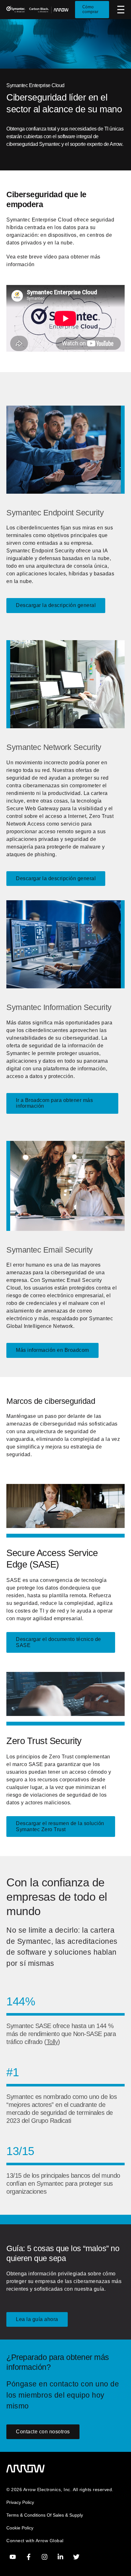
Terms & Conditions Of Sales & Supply (45, 2515)
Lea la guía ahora (37, 2319)
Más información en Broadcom (52, 1350)
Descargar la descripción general (56, 605)
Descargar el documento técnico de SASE (59, 1642)
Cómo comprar (90, 9)
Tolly (52, 2042)
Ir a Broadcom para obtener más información (54, 1103)
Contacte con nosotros (43, 2432)
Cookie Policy (20, 2528)
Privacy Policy (20, 2502)
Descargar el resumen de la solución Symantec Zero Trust (60, 1826)
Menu (121, 10)
